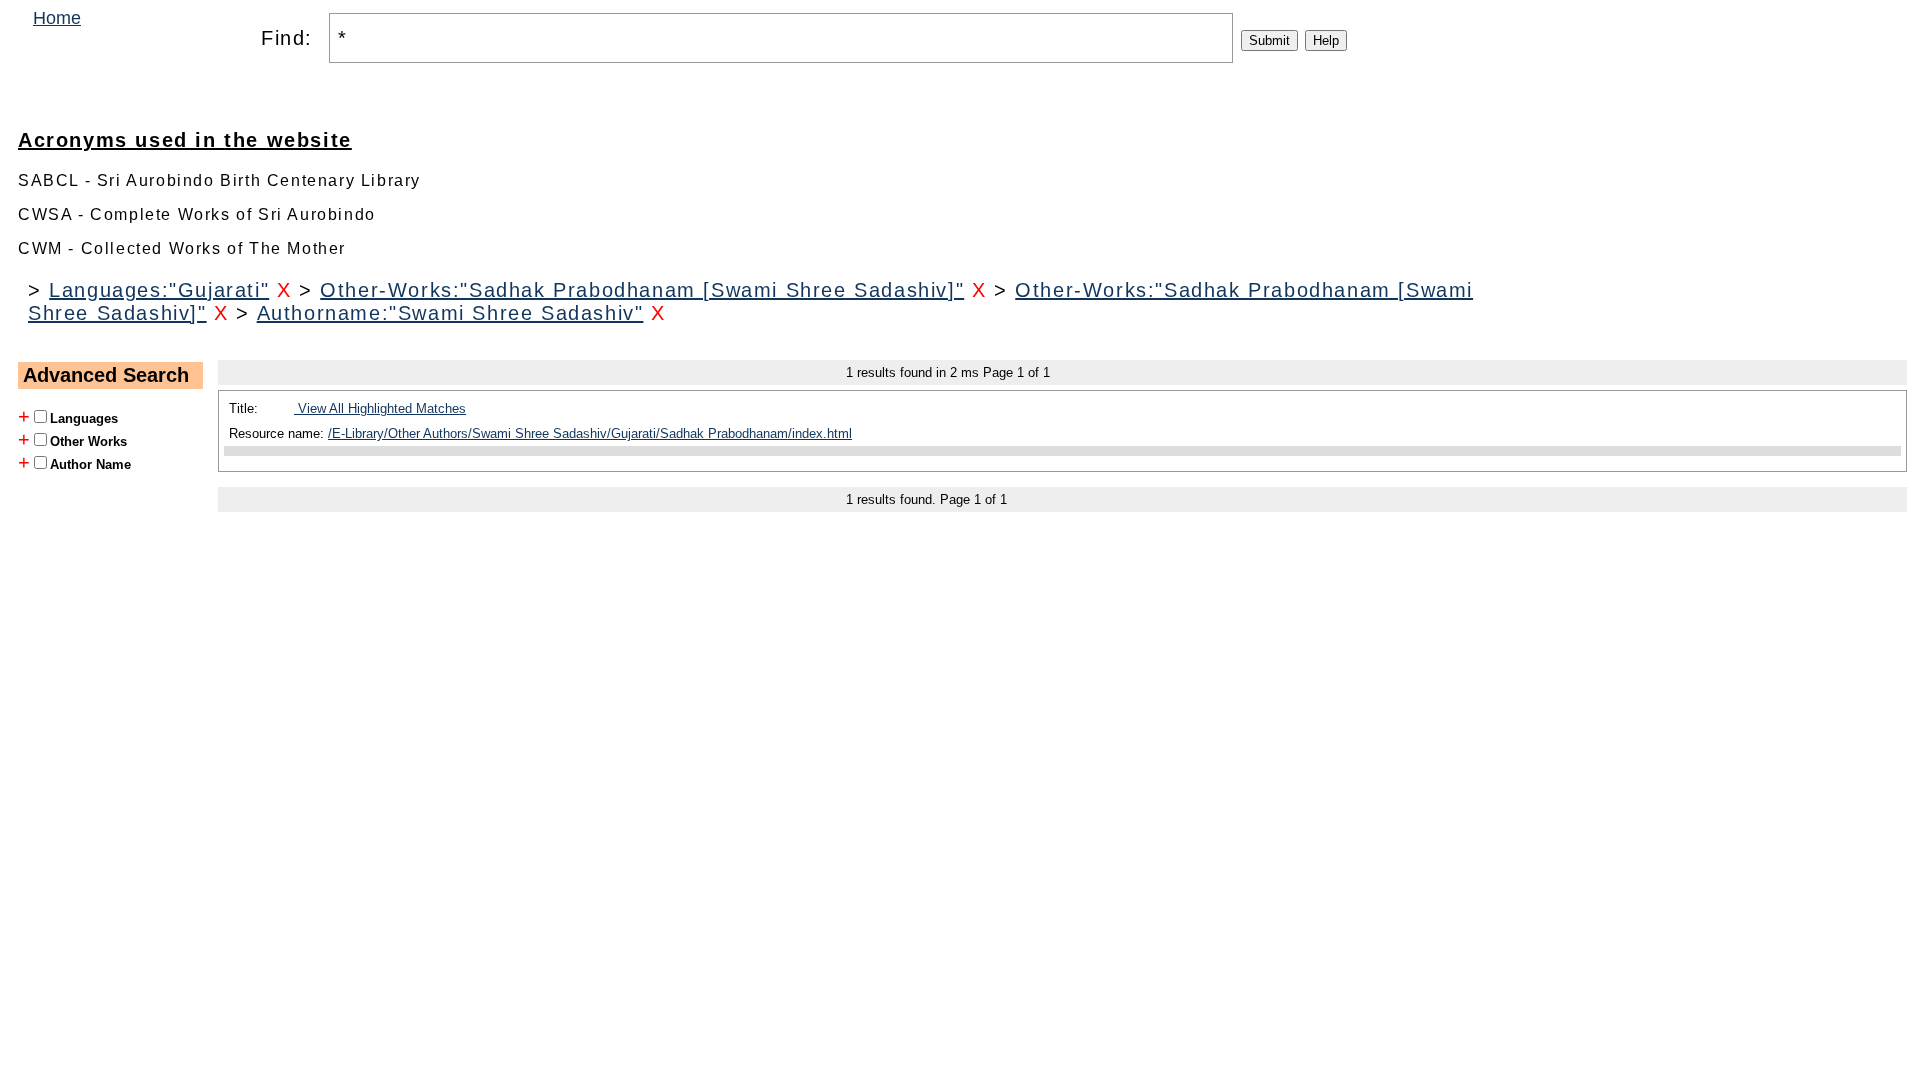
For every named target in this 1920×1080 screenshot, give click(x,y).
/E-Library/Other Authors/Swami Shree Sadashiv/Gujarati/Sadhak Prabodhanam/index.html (590, 433)
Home (57, 18)
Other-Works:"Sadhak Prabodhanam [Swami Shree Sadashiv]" (642, 290)
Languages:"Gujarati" (159, 290)
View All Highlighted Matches (380, 408)
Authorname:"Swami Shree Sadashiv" (450, 313)
